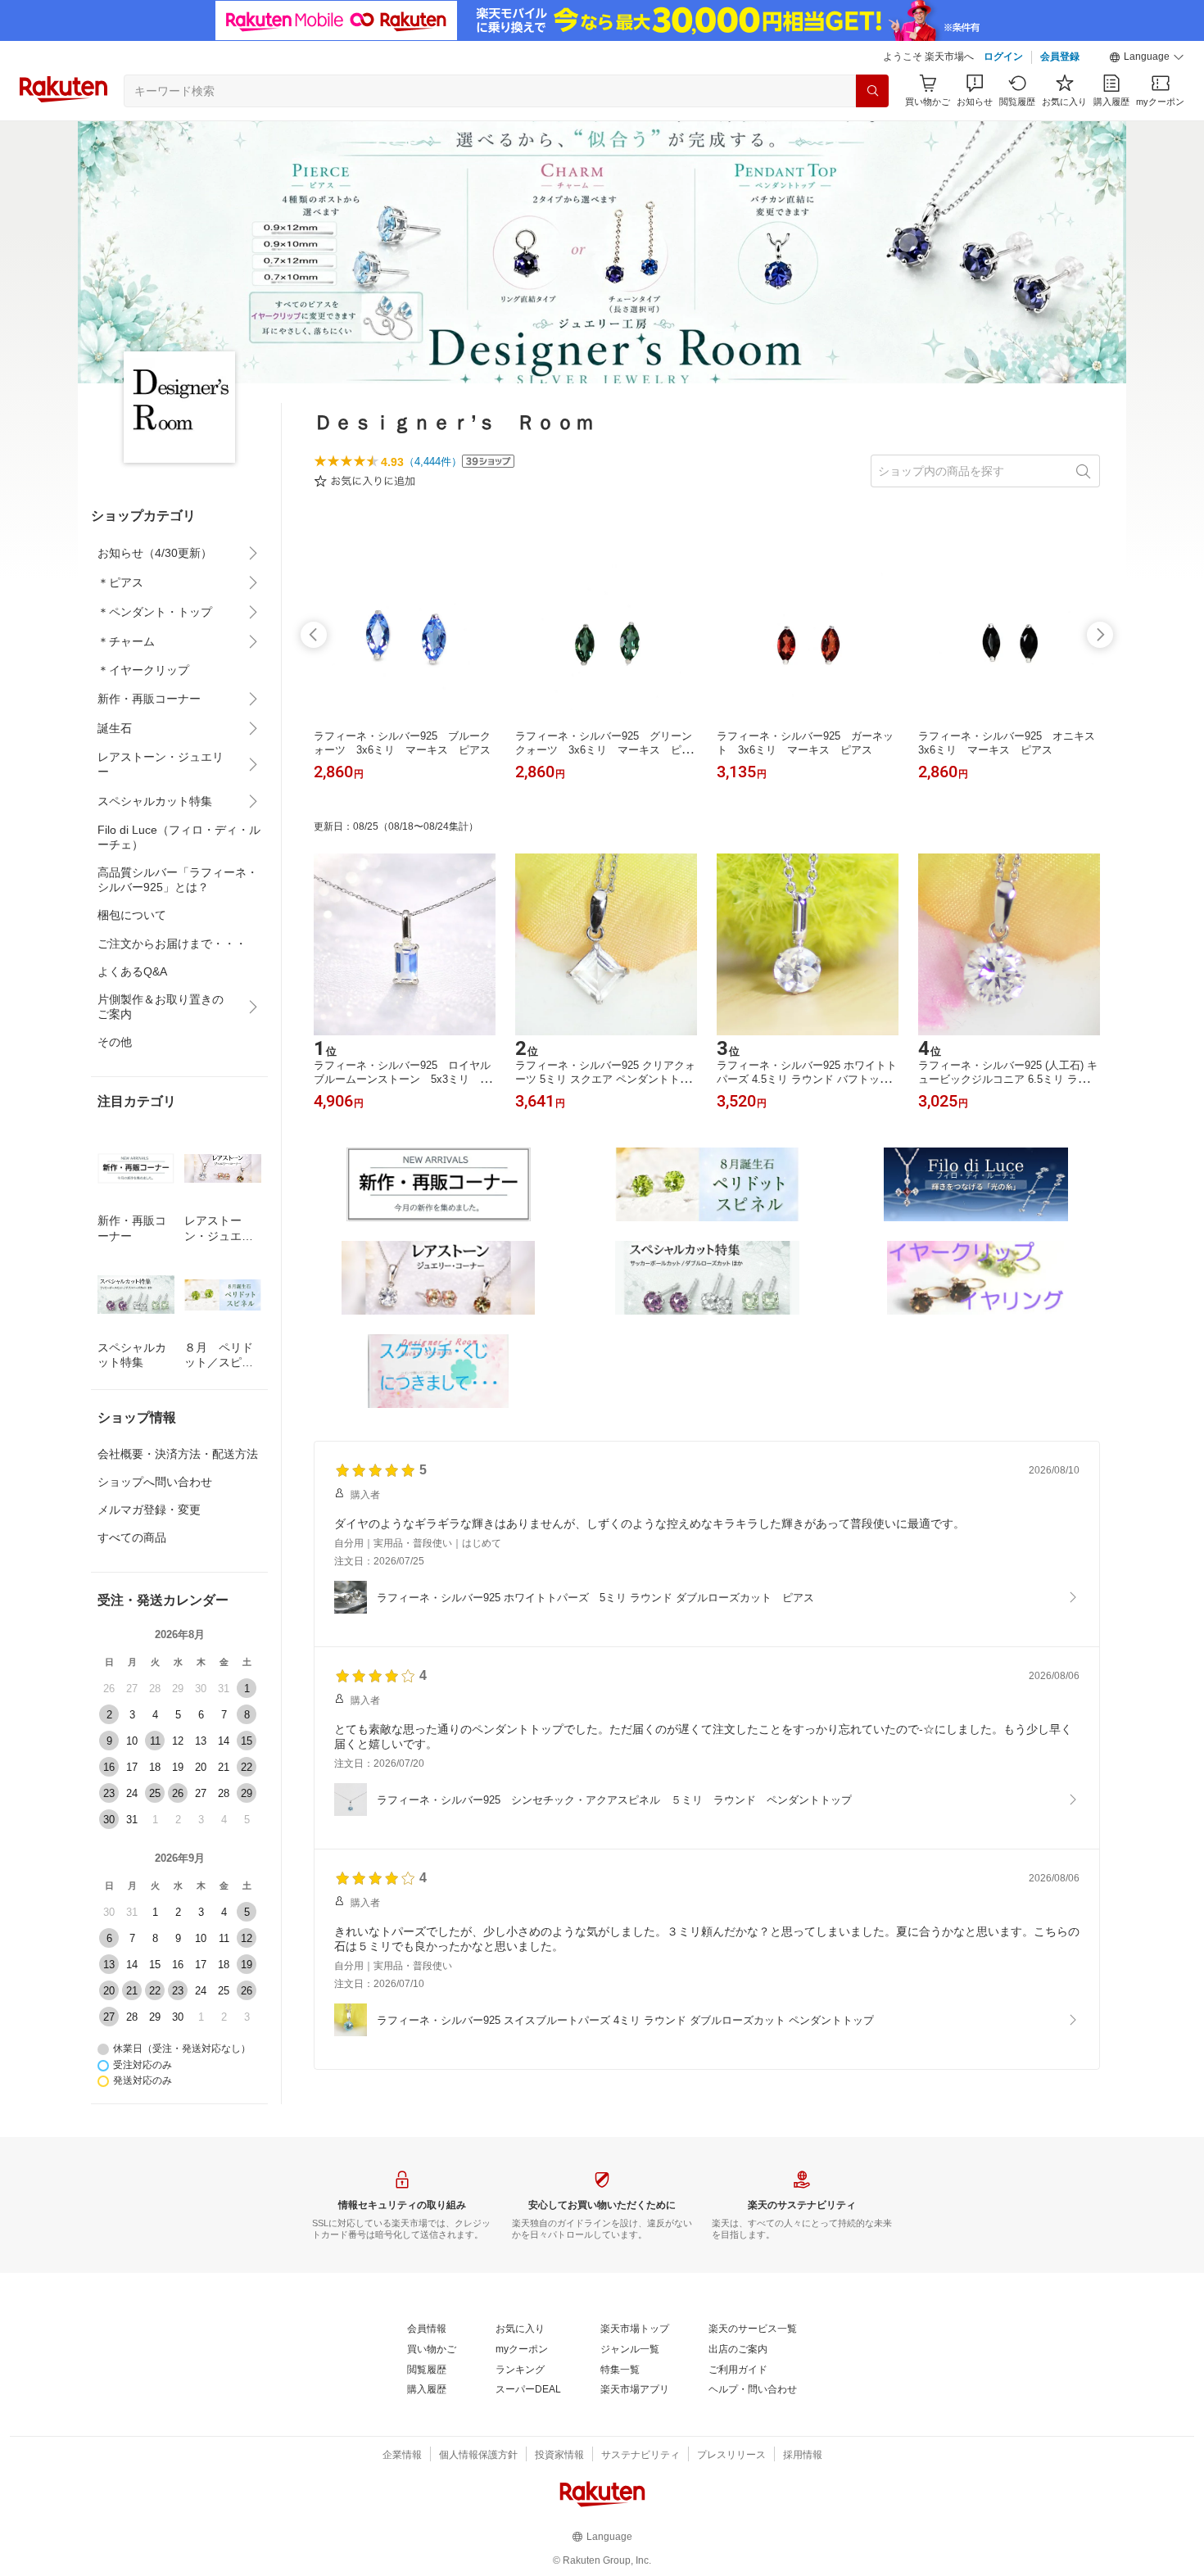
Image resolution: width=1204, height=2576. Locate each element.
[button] (1147, 57)
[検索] (872, 91)
